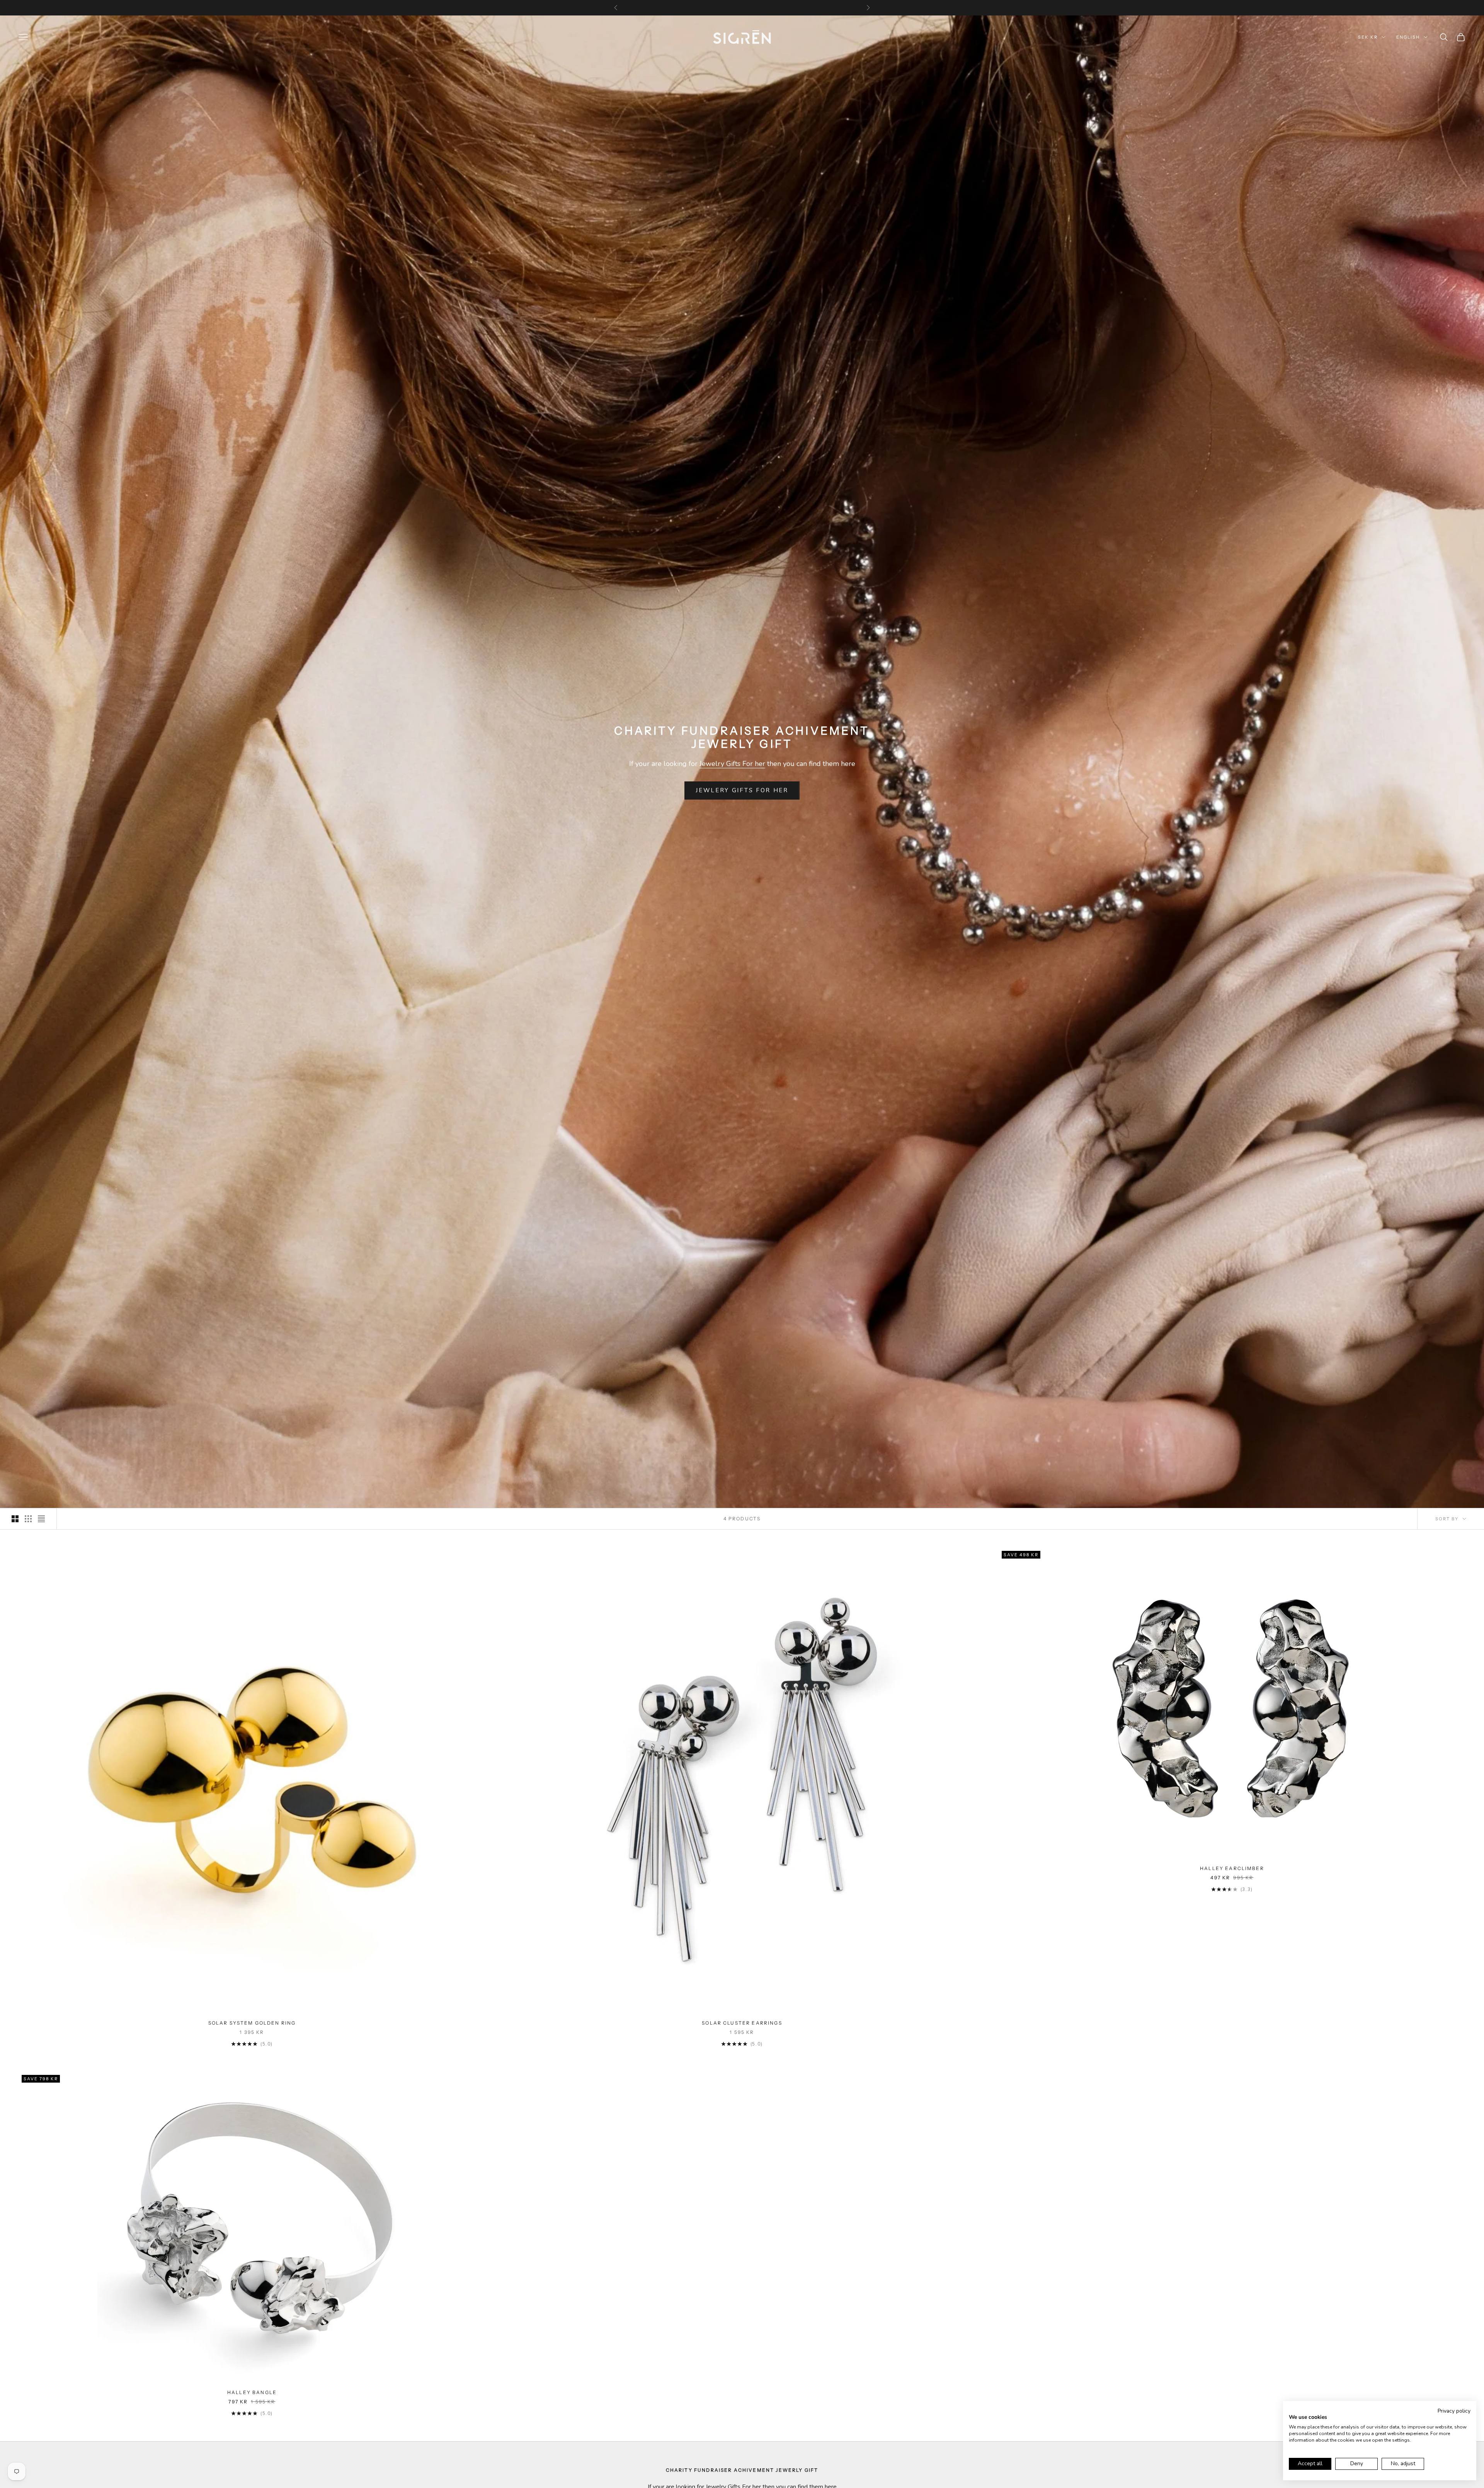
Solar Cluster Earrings (742, 2023)
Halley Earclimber (1232, 1868)
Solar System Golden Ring (252, 2023)
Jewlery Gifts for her (742, 790)
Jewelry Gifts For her (732, 764)
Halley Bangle (252, 2392)
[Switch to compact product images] (41, 1519)
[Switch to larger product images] (15, 1519)
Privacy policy (1454, 2411)
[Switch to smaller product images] (28, 1519)
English (1408, 37)
